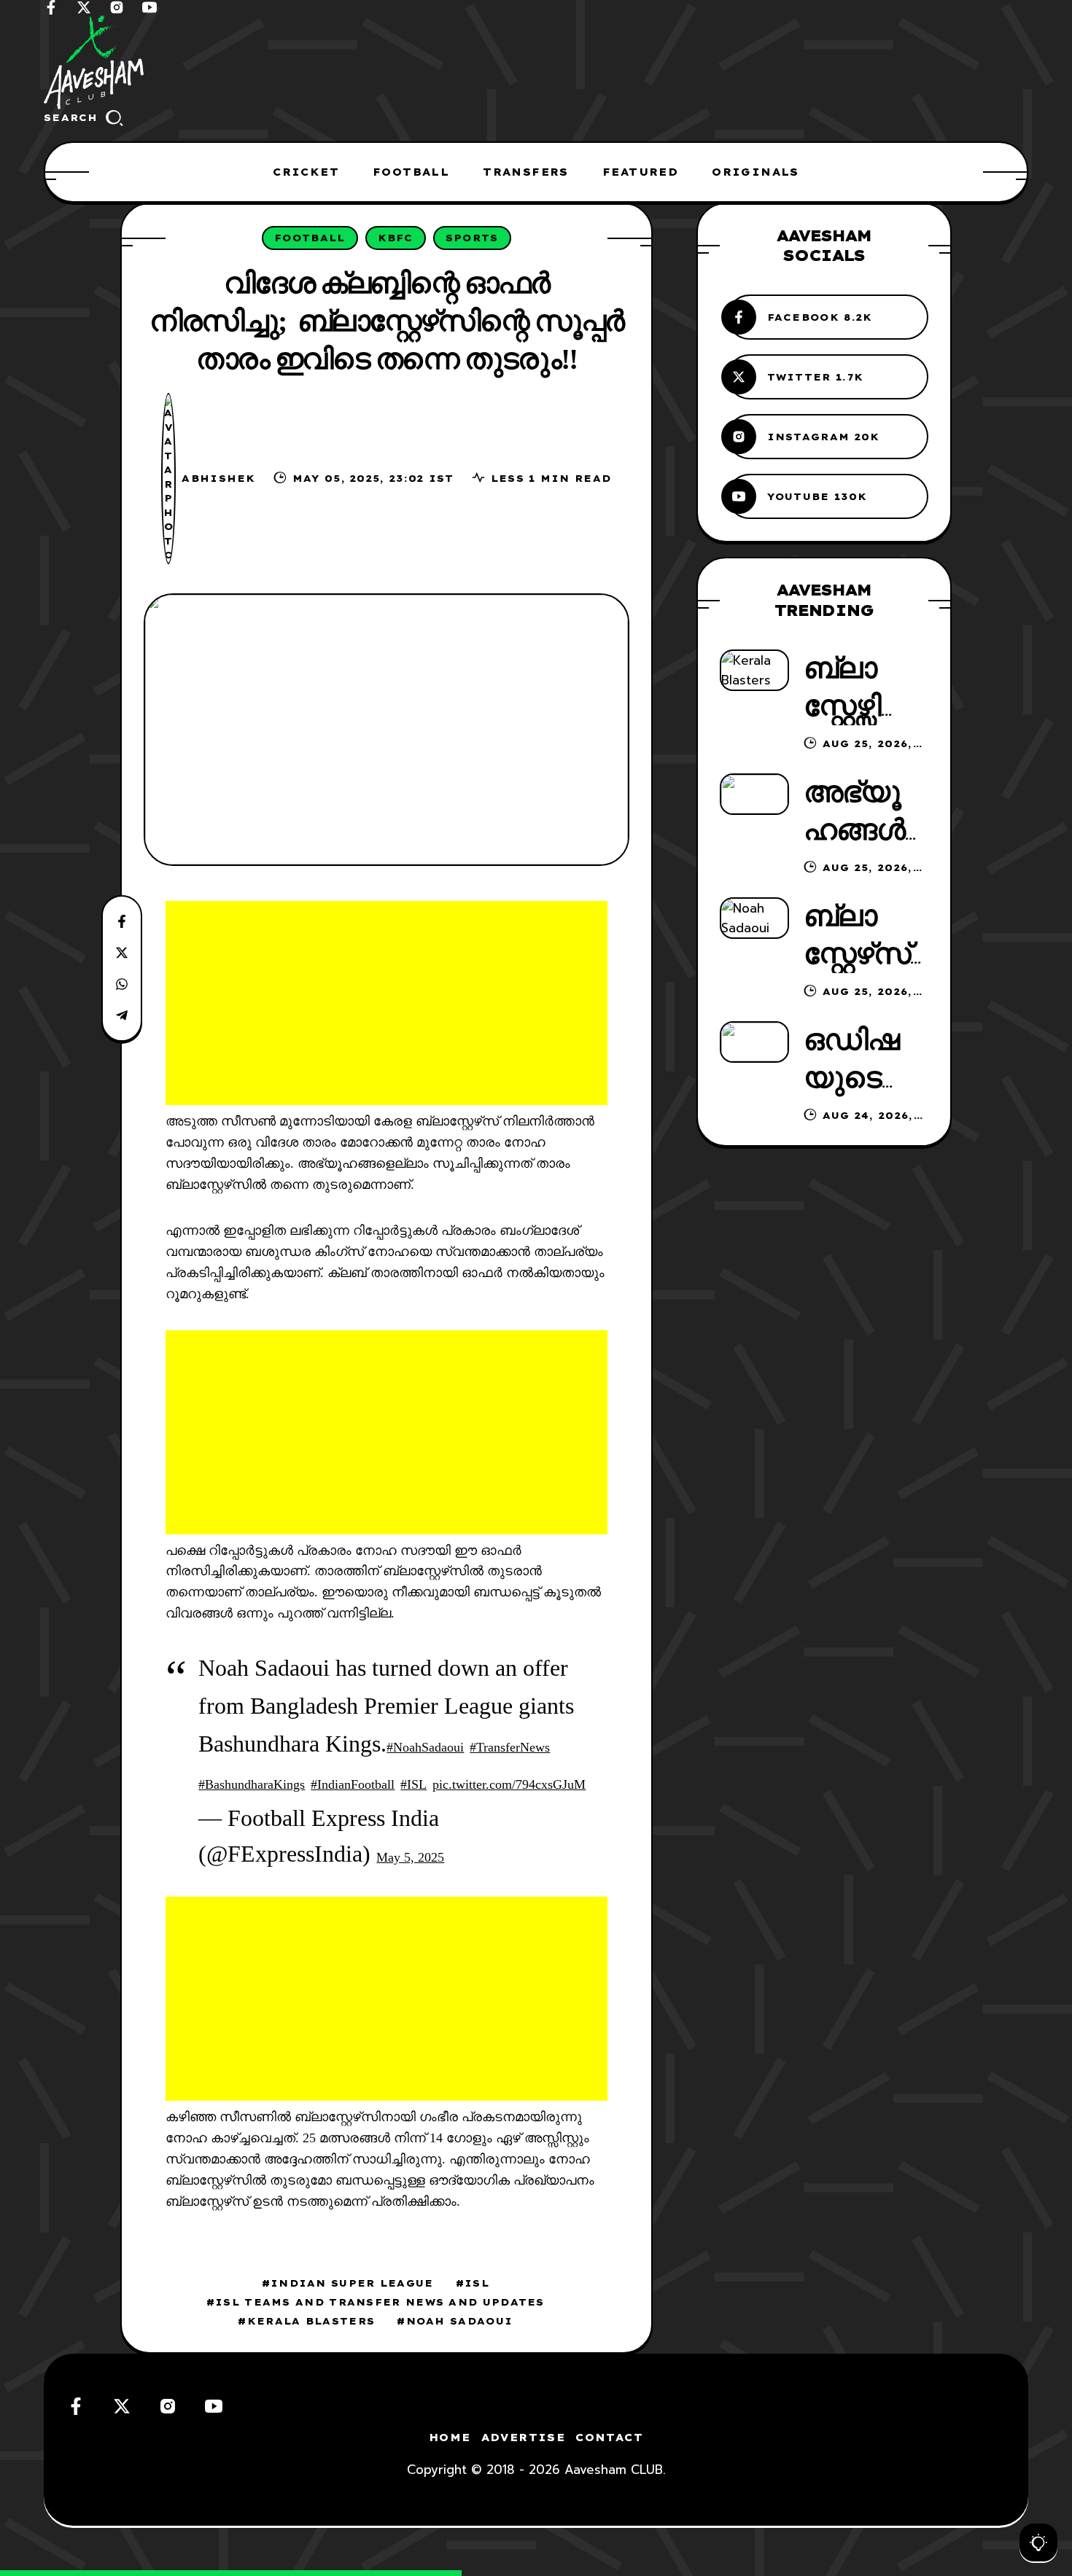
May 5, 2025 (410, 1857)
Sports (472, 238)
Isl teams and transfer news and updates (380, 2302)
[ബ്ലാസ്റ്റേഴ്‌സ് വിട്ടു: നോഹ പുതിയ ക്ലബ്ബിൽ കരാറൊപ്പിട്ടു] (754, 918)
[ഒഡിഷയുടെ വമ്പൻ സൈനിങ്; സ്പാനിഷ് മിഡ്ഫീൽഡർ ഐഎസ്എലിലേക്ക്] (754, 1042)
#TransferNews (510, 1747)
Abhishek (218, 478)
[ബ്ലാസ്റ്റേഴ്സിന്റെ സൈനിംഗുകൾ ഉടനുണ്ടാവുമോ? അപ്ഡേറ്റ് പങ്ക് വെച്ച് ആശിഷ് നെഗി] (754, 670)
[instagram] (117, 7)
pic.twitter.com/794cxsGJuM (509, 1784)
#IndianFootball (353, 1784)
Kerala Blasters (311, 2321)
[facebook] (51, 7)
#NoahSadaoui (425, 1747)
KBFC (396, 238)
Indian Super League (352, 2283)
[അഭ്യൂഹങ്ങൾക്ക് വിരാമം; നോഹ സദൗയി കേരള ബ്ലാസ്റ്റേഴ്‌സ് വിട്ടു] (754, 794)
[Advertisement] (387, 1003)
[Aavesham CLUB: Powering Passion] (536, 62)
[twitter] (84, 7)
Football (310, 238)
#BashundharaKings (252, 1784)
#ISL (413, 1784)
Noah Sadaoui (459, 2321)
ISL (477, 2283)
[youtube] (149, 7)
